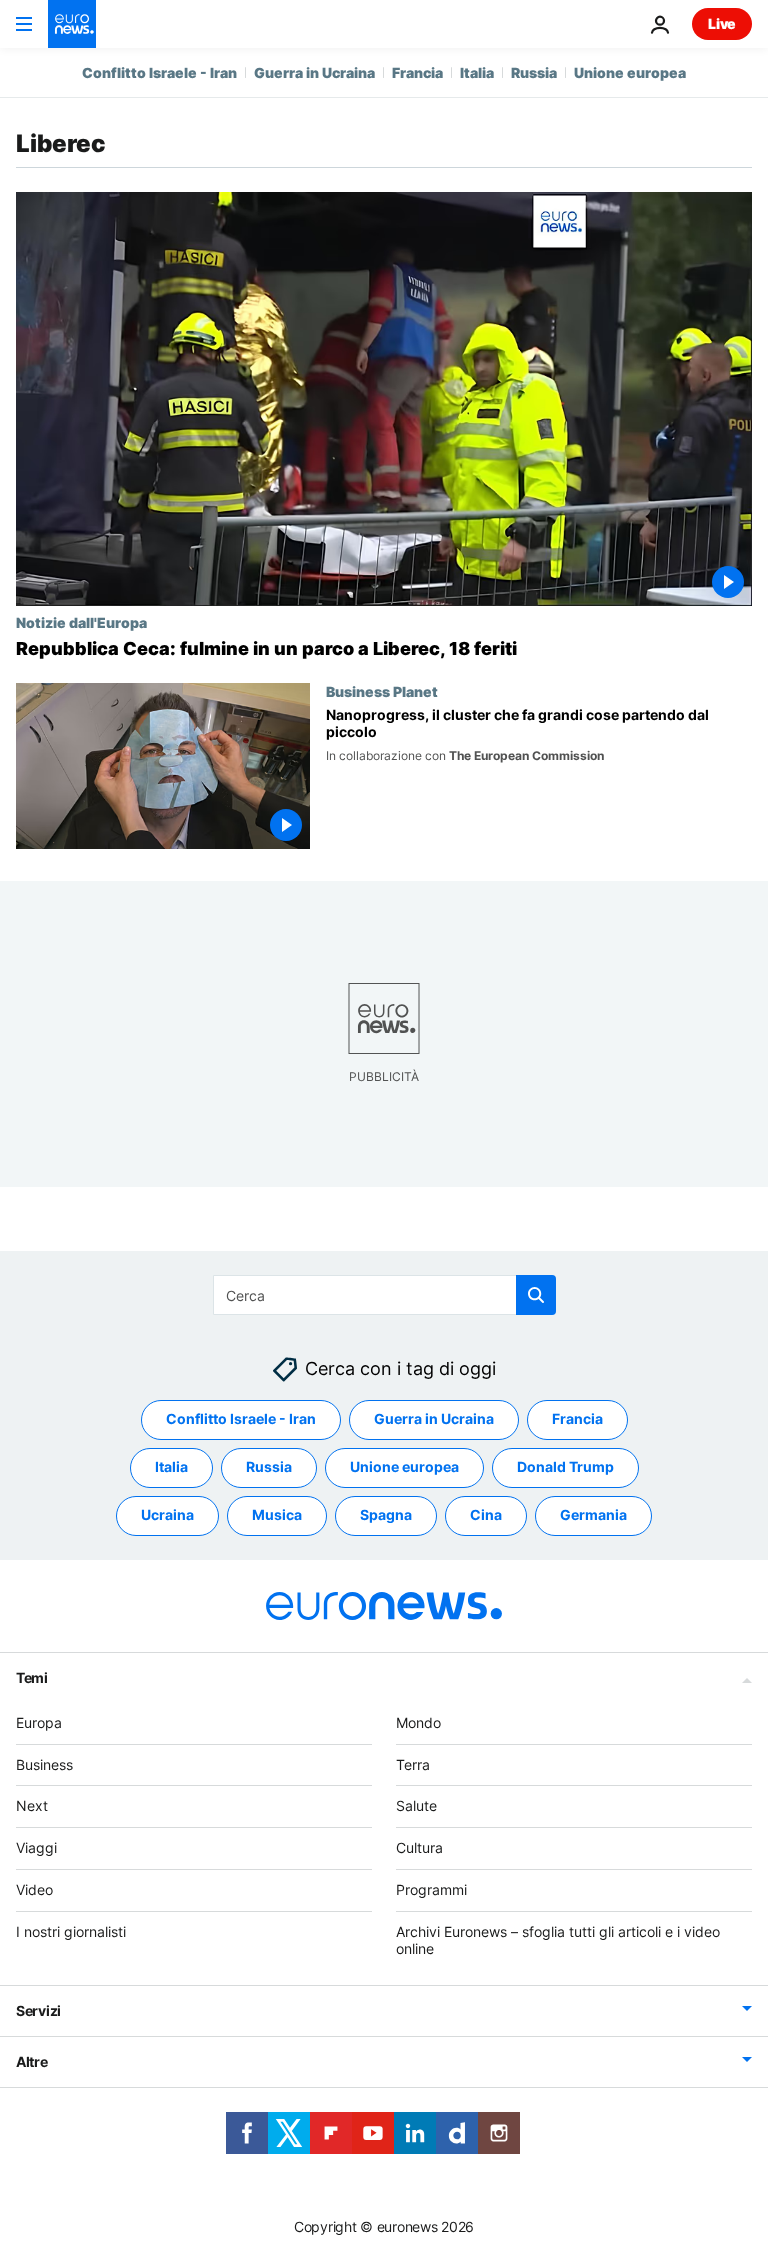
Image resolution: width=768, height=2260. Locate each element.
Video (34, 1889)
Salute (416, 1805)
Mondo (418, 1722)
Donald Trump (565, 1466)
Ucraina (167, 1514)
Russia (534, 72)
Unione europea (630, 72)
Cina (486, 1514)
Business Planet (382, 691)
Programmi (431, 1889)
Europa (39, 1722)
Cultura (419, 1847)
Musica (277, 1514)
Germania (593, 1514)
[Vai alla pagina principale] (72, 24)
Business (44, 1764)
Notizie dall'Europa (81, 622)
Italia (477, 72)
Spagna (386, 1514)
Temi (32, 1677)
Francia (417, 72)
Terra (413, 1764)
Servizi (38, 2010)
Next (32, 1805)
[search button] (536, 1295)
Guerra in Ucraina (314, 72)
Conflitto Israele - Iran (159, 72)
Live (722, 23)
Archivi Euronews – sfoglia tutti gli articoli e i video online (558, 1940)
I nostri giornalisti (71, 1931)
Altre (32, 2061)
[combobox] (384, 1295)
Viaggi (36, 1847)
